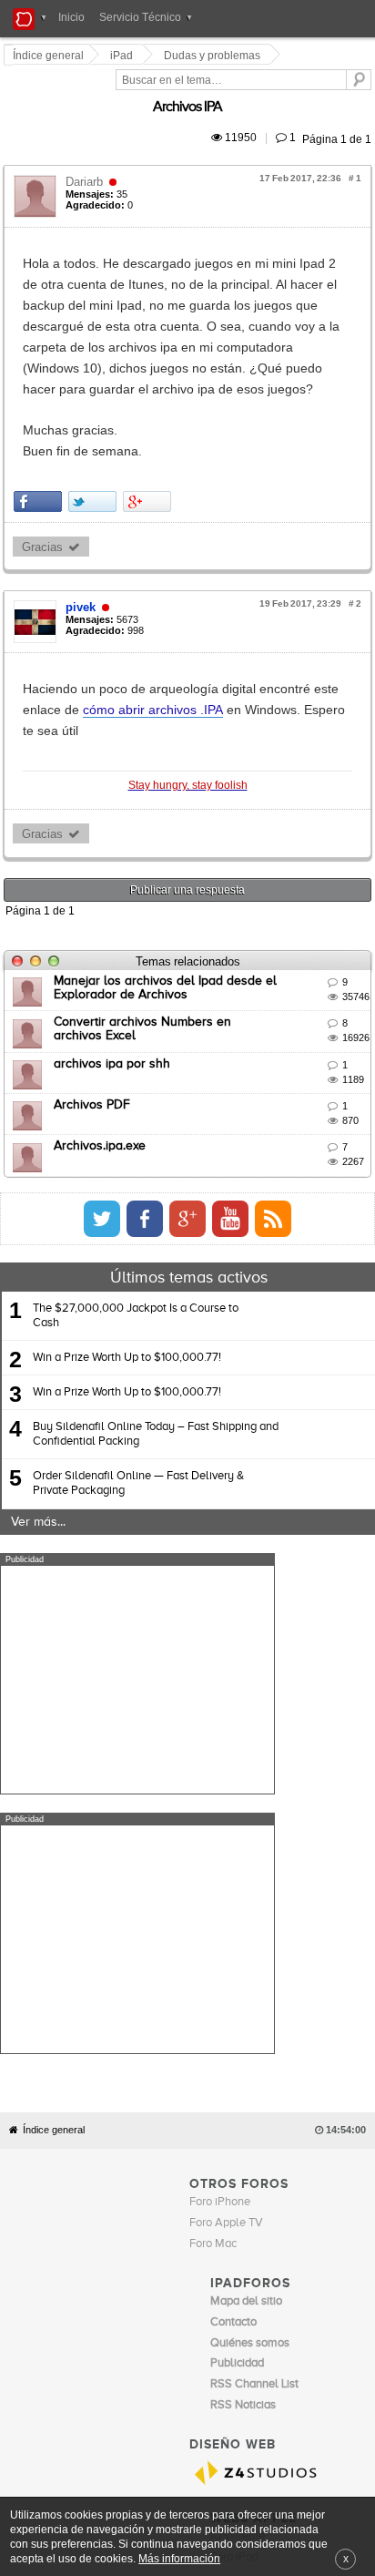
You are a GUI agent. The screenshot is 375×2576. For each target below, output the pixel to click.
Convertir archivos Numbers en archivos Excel (188, 918)
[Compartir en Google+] (150, 419)
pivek (83, 524)
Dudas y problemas (215, 56)
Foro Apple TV (226, 1860)
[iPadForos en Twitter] (254, 1114)
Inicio (71, 17)
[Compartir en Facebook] (41, 419)
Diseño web (320, 2229)
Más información (179, 2558)
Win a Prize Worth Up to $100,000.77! (127, 1253)
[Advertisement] (137, 1576)
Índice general (54, 1767)
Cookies (167, 2229)
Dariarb (87, 161)
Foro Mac (213, 1881)
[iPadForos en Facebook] (297, 1114)
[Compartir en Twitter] (95, 419)
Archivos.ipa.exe (102, 1042)
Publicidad (264, 2229)
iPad (124, 56)
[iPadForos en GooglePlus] (340, 1114)
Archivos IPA (340, 87)
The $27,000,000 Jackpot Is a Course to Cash (136, 1211)
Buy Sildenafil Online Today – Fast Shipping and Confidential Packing (156, 1330)
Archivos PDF (95, 1000)
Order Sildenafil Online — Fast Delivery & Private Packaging (138, 1380)
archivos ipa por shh (115, 959)
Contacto (213, 2229)
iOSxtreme (238, 2172)
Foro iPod (234, 2193)
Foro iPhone (220, 1839)
